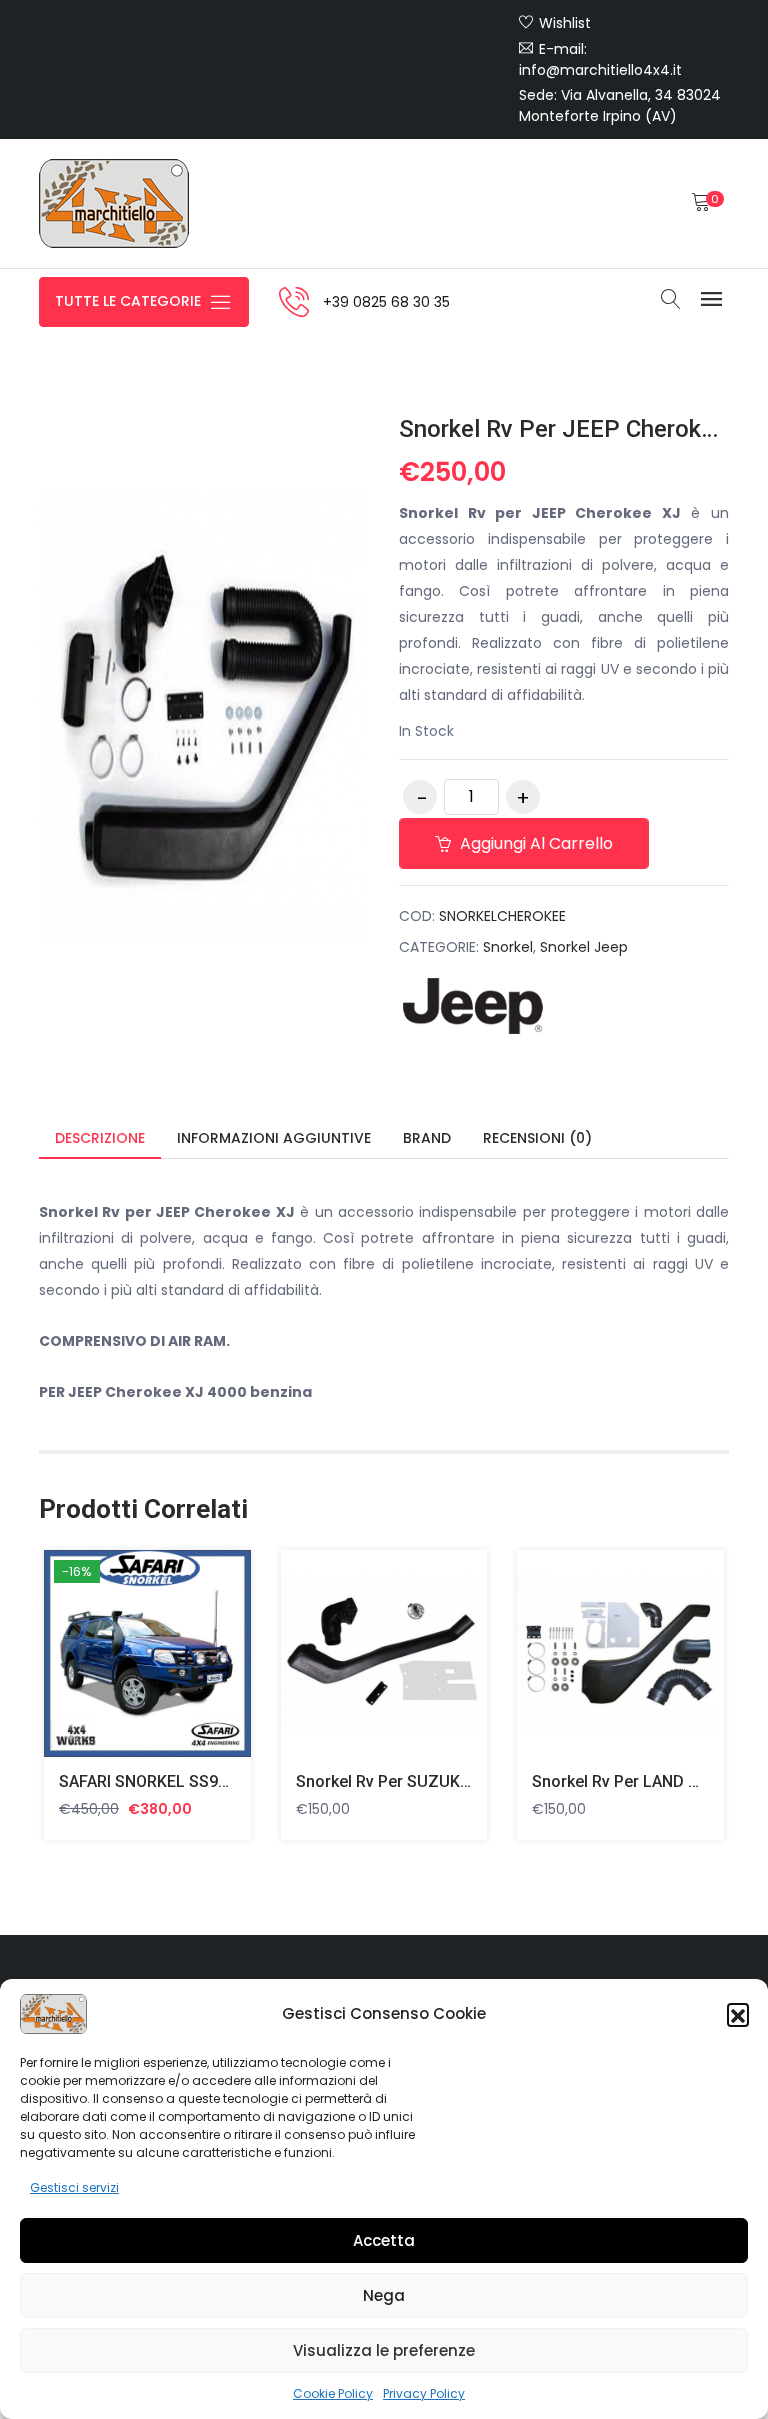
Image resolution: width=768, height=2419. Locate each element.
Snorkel (508, 947)
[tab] (100, 1139)
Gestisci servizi (74, 2187)
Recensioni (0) (537, 1138)
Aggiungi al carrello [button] (123, 1657)
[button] (738, 2014)
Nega (384, 2295)
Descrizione (100, 1138)
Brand (427, 1138)
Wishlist (565, 23)
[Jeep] (474, 1006)
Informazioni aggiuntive (274, 1138)
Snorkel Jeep (584, 947)
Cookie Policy (333, 2393)
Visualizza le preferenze (384, 2350)
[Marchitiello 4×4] (114, 203)
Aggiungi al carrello (534, 843)
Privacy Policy (424, 2393)
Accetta (384, 2240)
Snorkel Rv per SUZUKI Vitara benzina (435, 1781)
